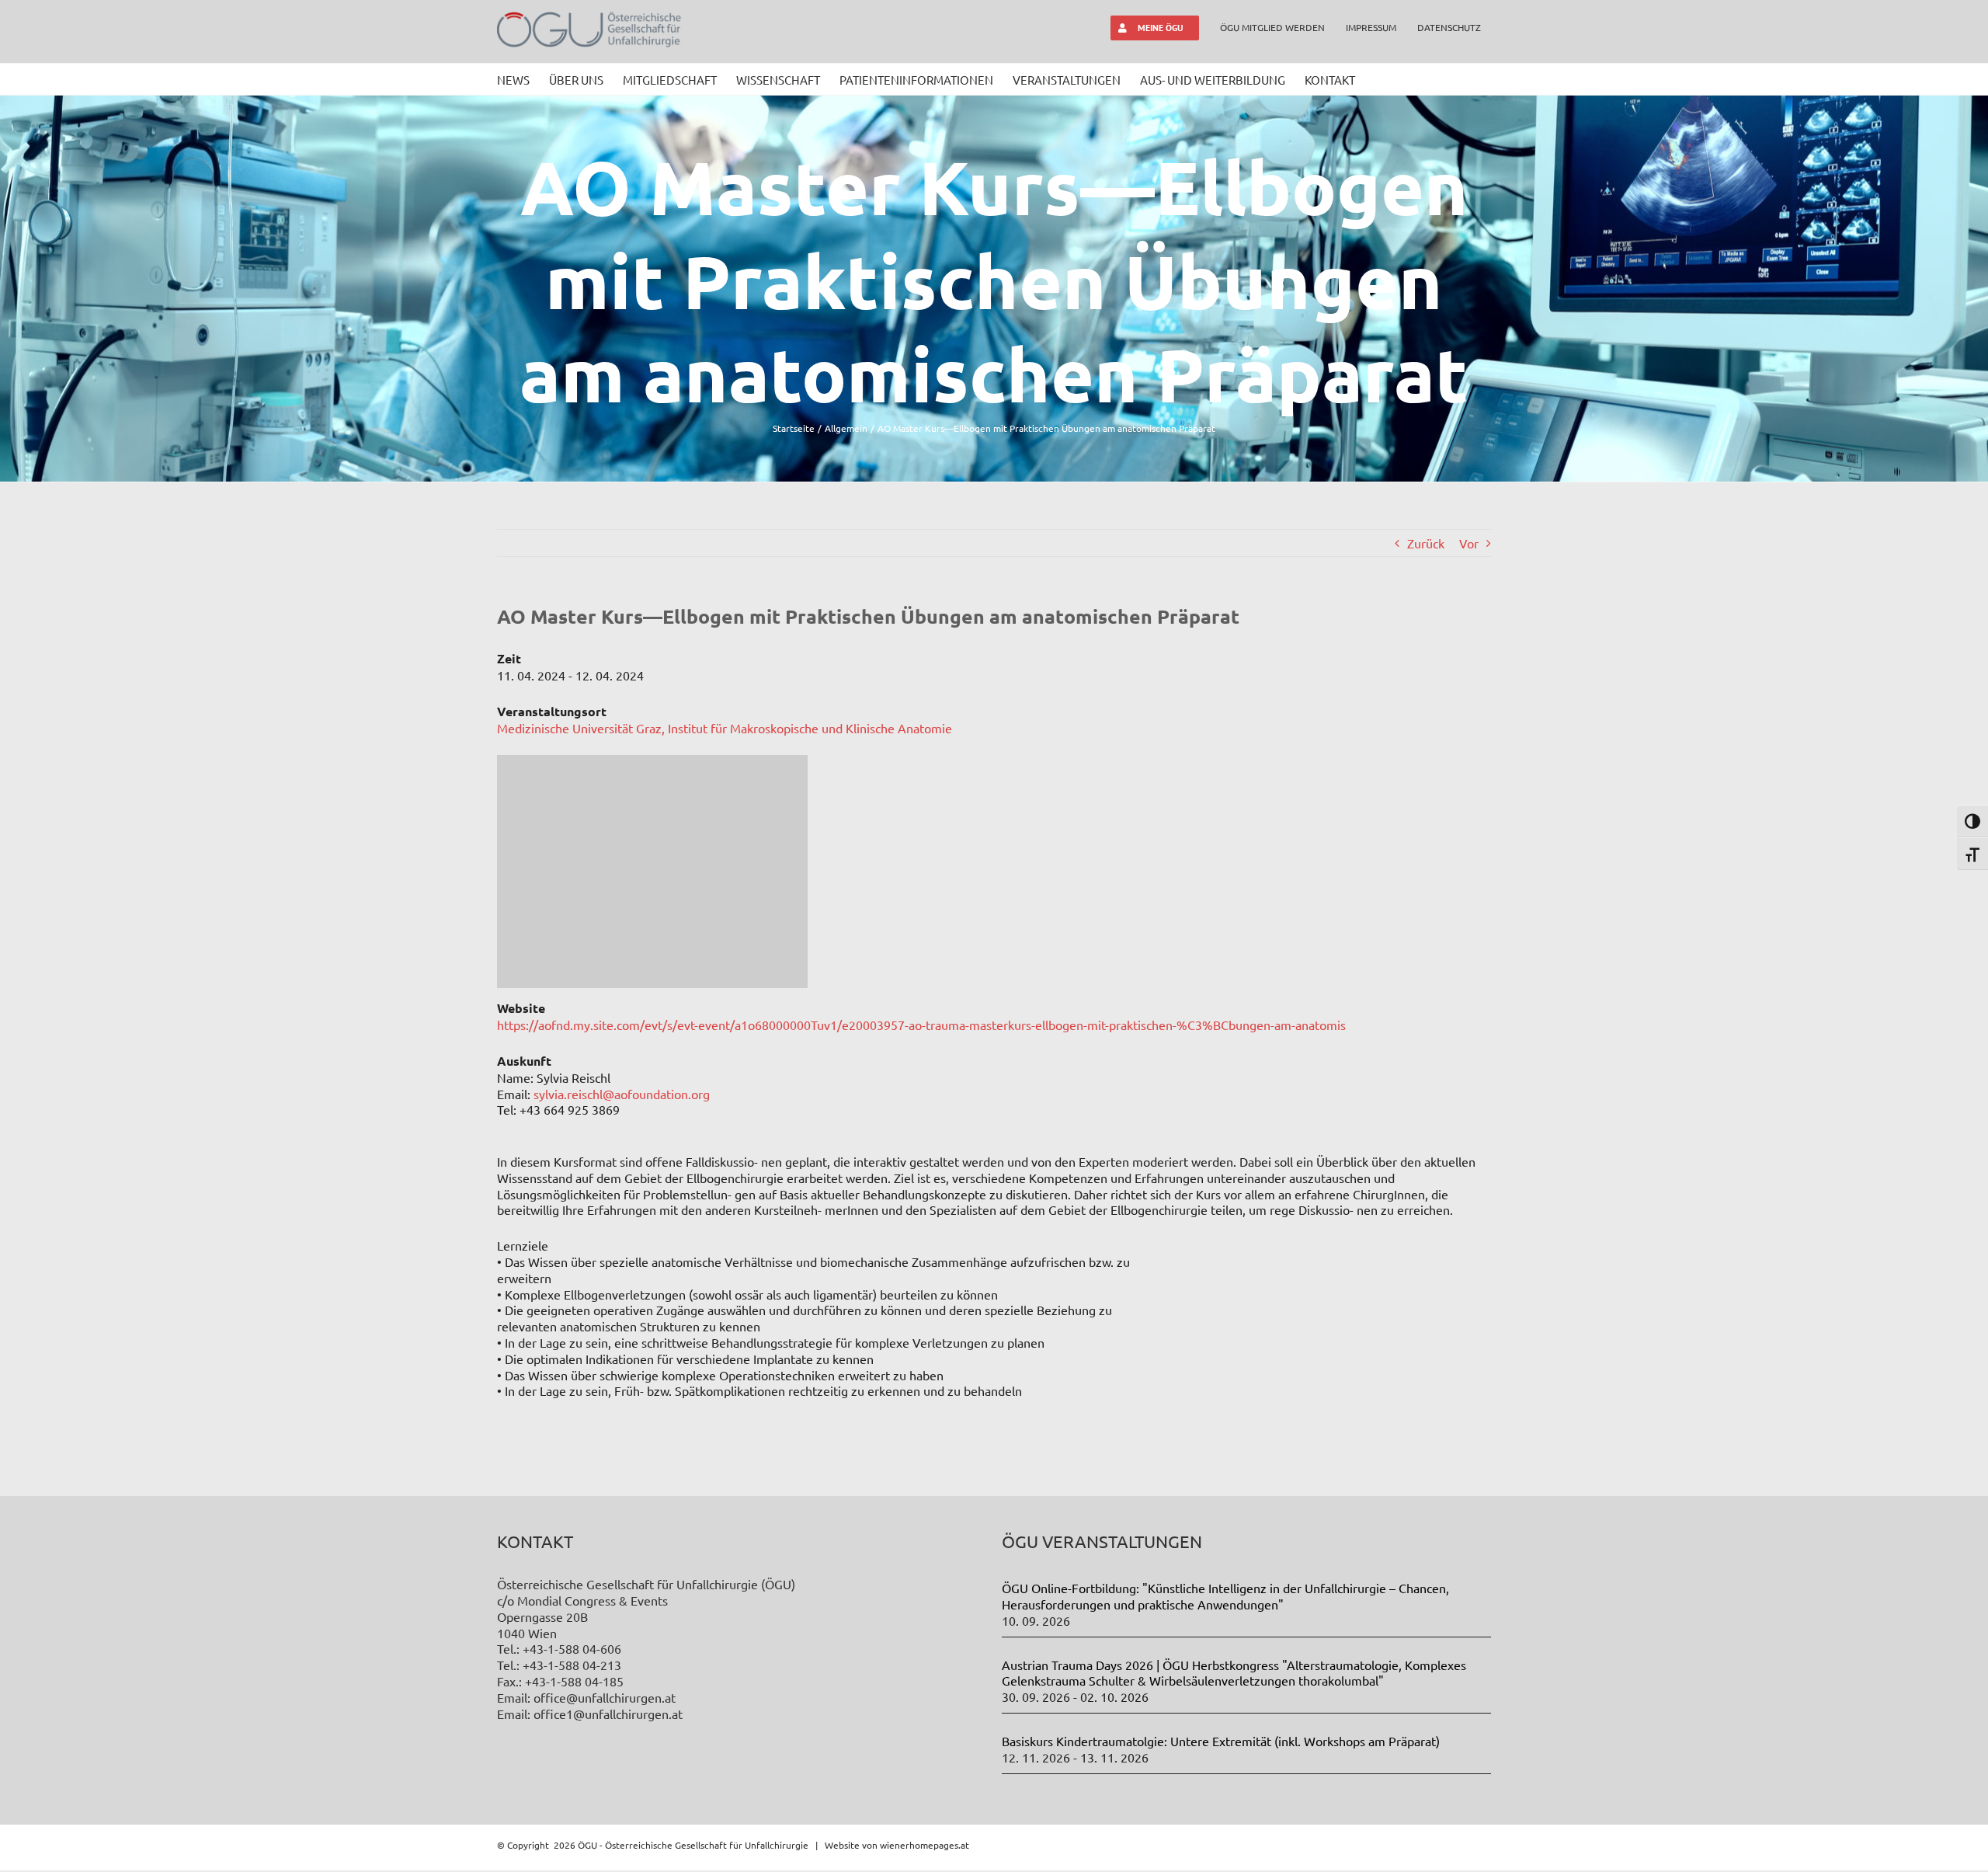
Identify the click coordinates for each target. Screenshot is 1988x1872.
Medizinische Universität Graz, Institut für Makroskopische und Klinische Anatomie (725, 728)
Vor (1469, 543)
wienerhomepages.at (924, 1845)
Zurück (1426, 543)
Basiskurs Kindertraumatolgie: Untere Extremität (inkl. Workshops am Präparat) (1221, 1741)
